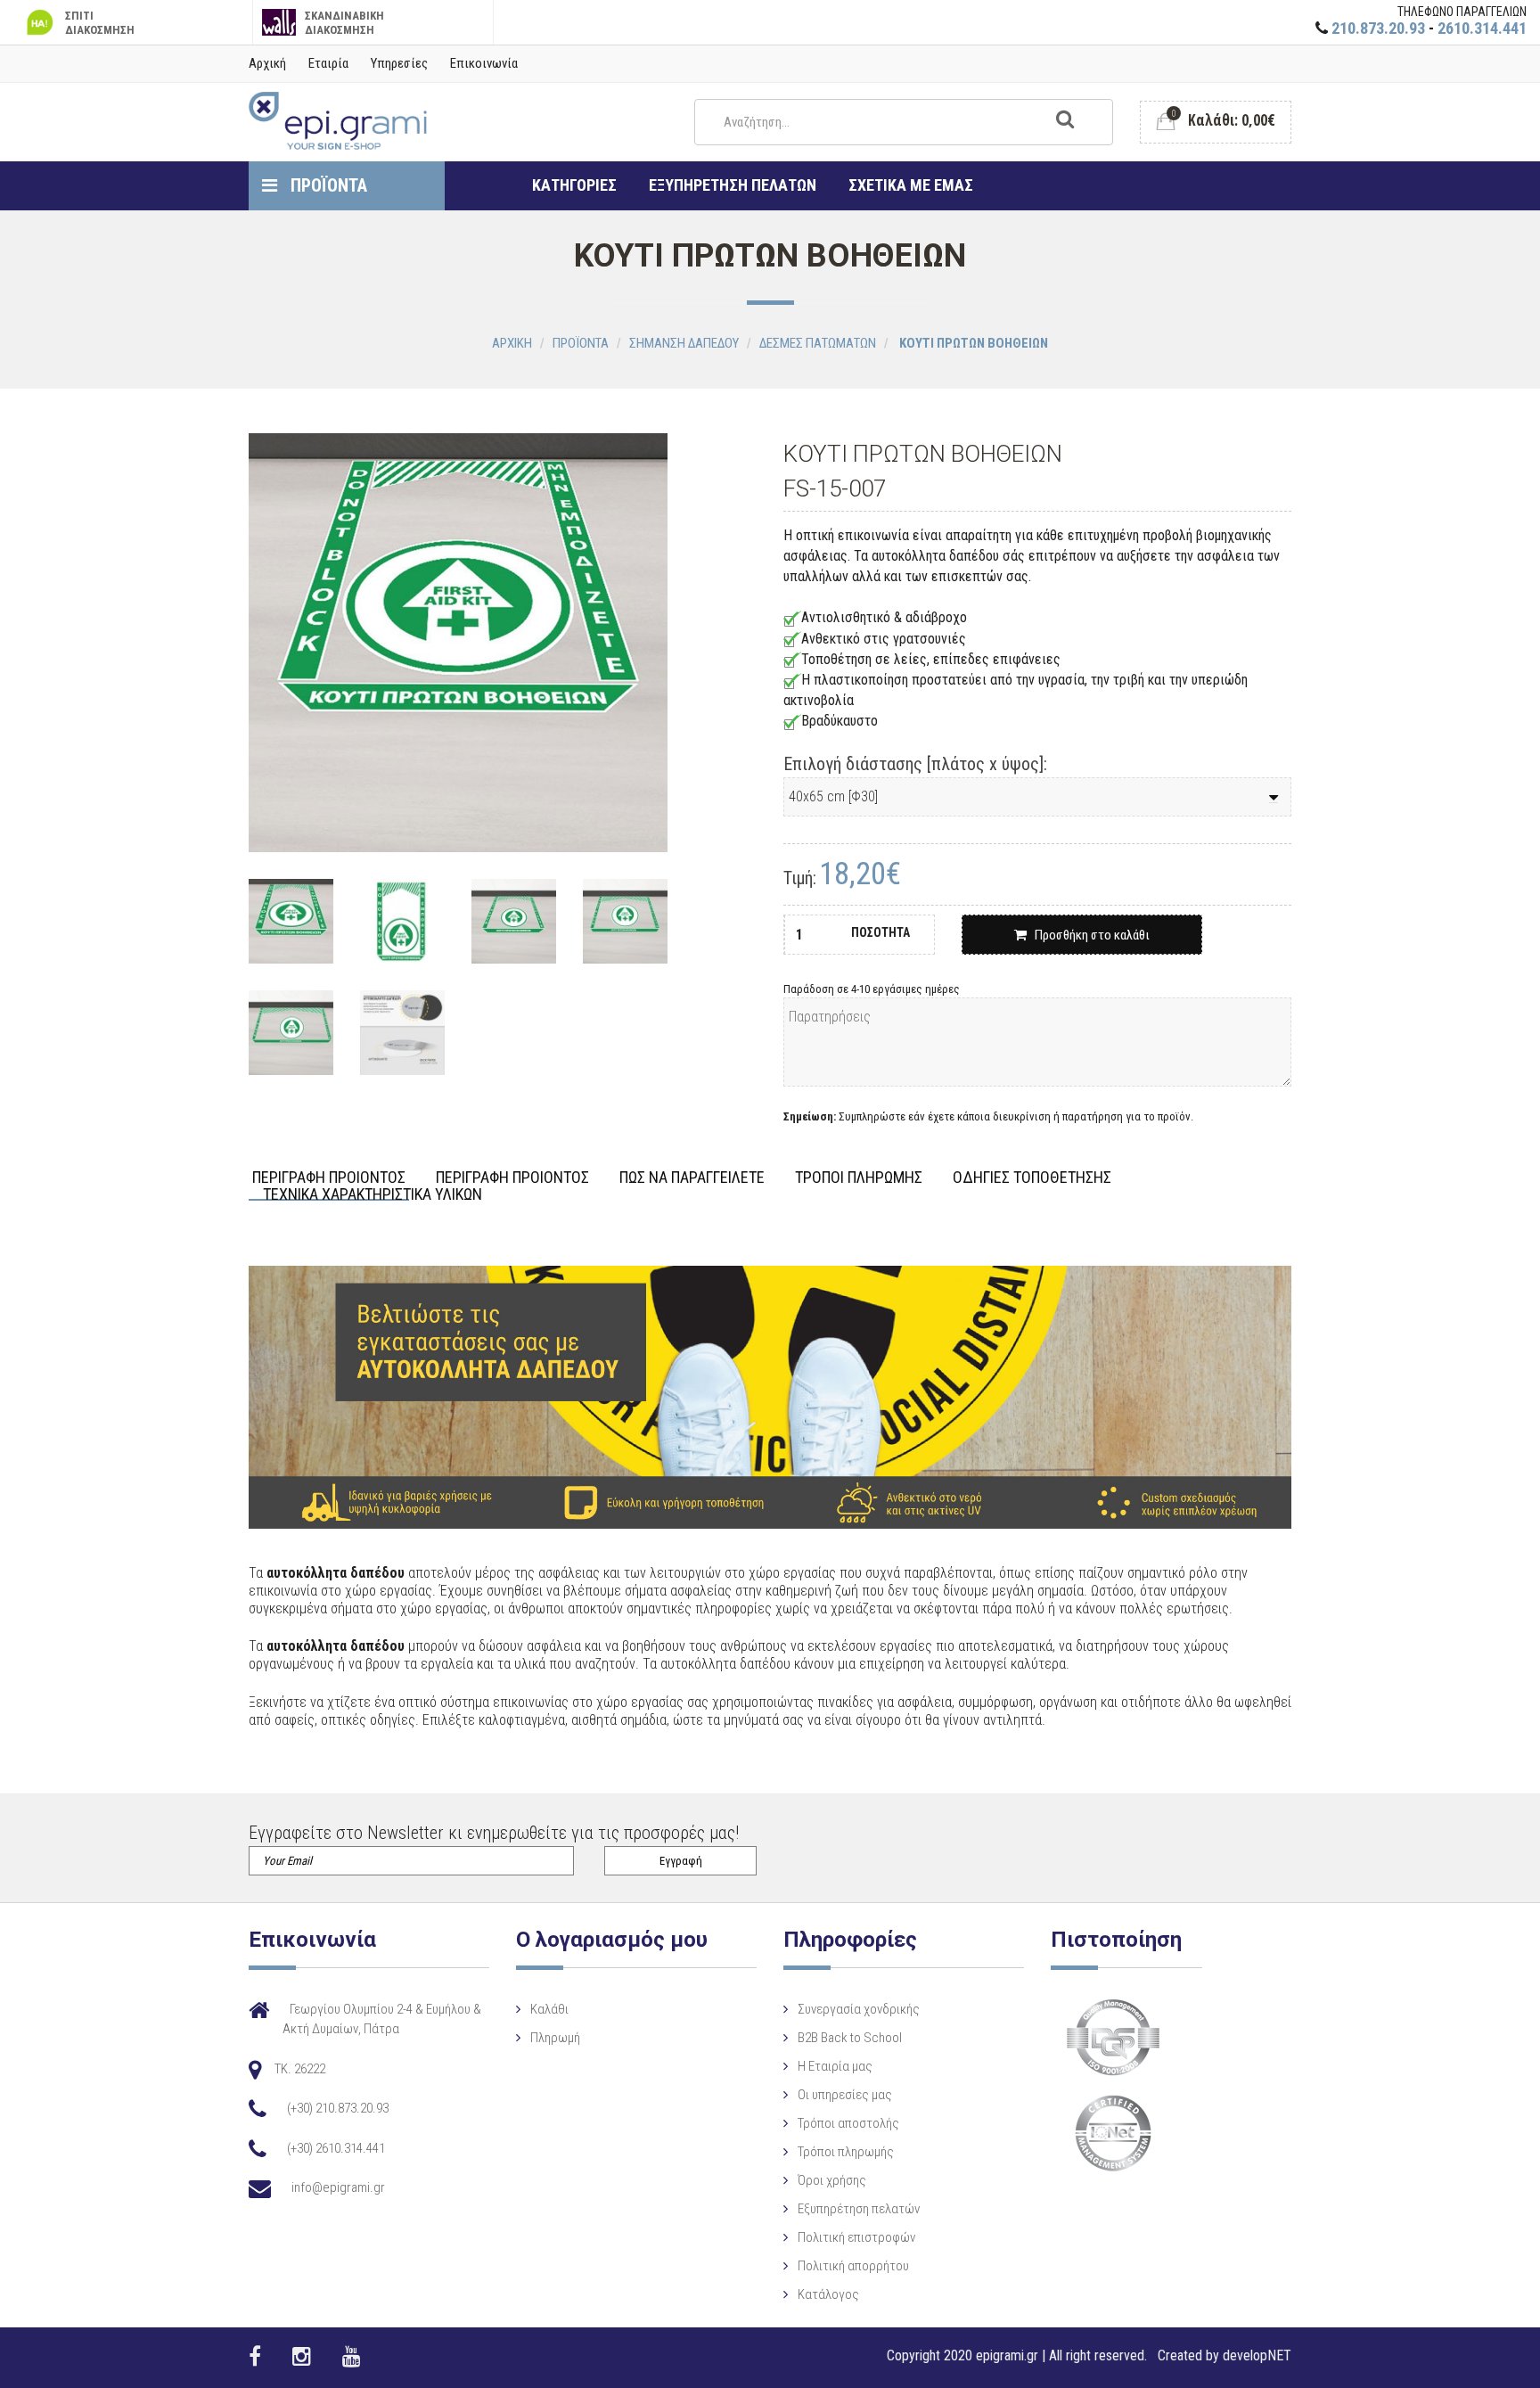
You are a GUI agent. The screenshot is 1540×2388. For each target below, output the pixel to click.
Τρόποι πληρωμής (846, 2152)
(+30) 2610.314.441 (336, 2148)
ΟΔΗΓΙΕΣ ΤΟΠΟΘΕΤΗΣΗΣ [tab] (1032, 1178)
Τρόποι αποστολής (848, 2123)
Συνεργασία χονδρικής (859, 2009)
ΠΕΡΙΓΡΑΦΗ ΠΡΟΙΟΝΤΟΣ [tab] (329, 1178)
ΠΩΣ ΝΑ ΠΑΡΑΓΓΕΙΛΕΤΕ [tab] (692, 1178)
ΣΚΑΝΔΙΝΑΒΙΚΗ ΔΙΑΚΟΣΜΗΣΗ (344, 23)
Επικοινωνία (484, 63)
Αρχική (267, 63)
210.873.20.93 (1378, 28)
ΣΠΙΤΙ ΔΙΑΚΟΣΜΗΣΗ (100, 23)
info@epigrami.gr (338, 2187)
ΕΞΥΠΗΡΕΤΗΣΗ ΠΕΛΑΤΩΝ (733, 185)
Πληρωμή (555, 2038)
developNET (1257, 2355)
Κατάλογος (828, 2294)
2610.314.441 (1482, 28)
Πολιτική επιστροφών (856, 2237)
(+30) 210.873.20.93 (338, 2108)
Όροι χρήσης (832, 2180)
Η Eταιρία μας (835, 2066)
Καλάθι (549, 2009)
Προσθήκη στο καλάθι (1088, 935)
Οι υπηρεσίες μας (845, 2095)
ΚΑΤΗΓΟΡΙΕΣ (574, 185)
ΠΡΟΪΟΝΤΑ (327, 185)
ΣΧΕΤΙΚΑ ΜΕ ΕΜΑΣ (911, 185)
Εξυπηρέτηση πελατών (859, 2209)
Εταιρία (328, 63)
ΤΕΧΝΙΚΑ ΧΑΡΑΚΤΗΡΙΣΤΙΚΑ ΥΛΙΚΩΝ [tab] (373, 1195)
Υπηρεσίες (399, 63)
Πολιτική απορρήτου (853, 2266)
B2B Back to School (850, 2038)
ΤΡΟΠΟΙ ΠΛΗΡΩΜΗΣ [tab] (859, 1178)
